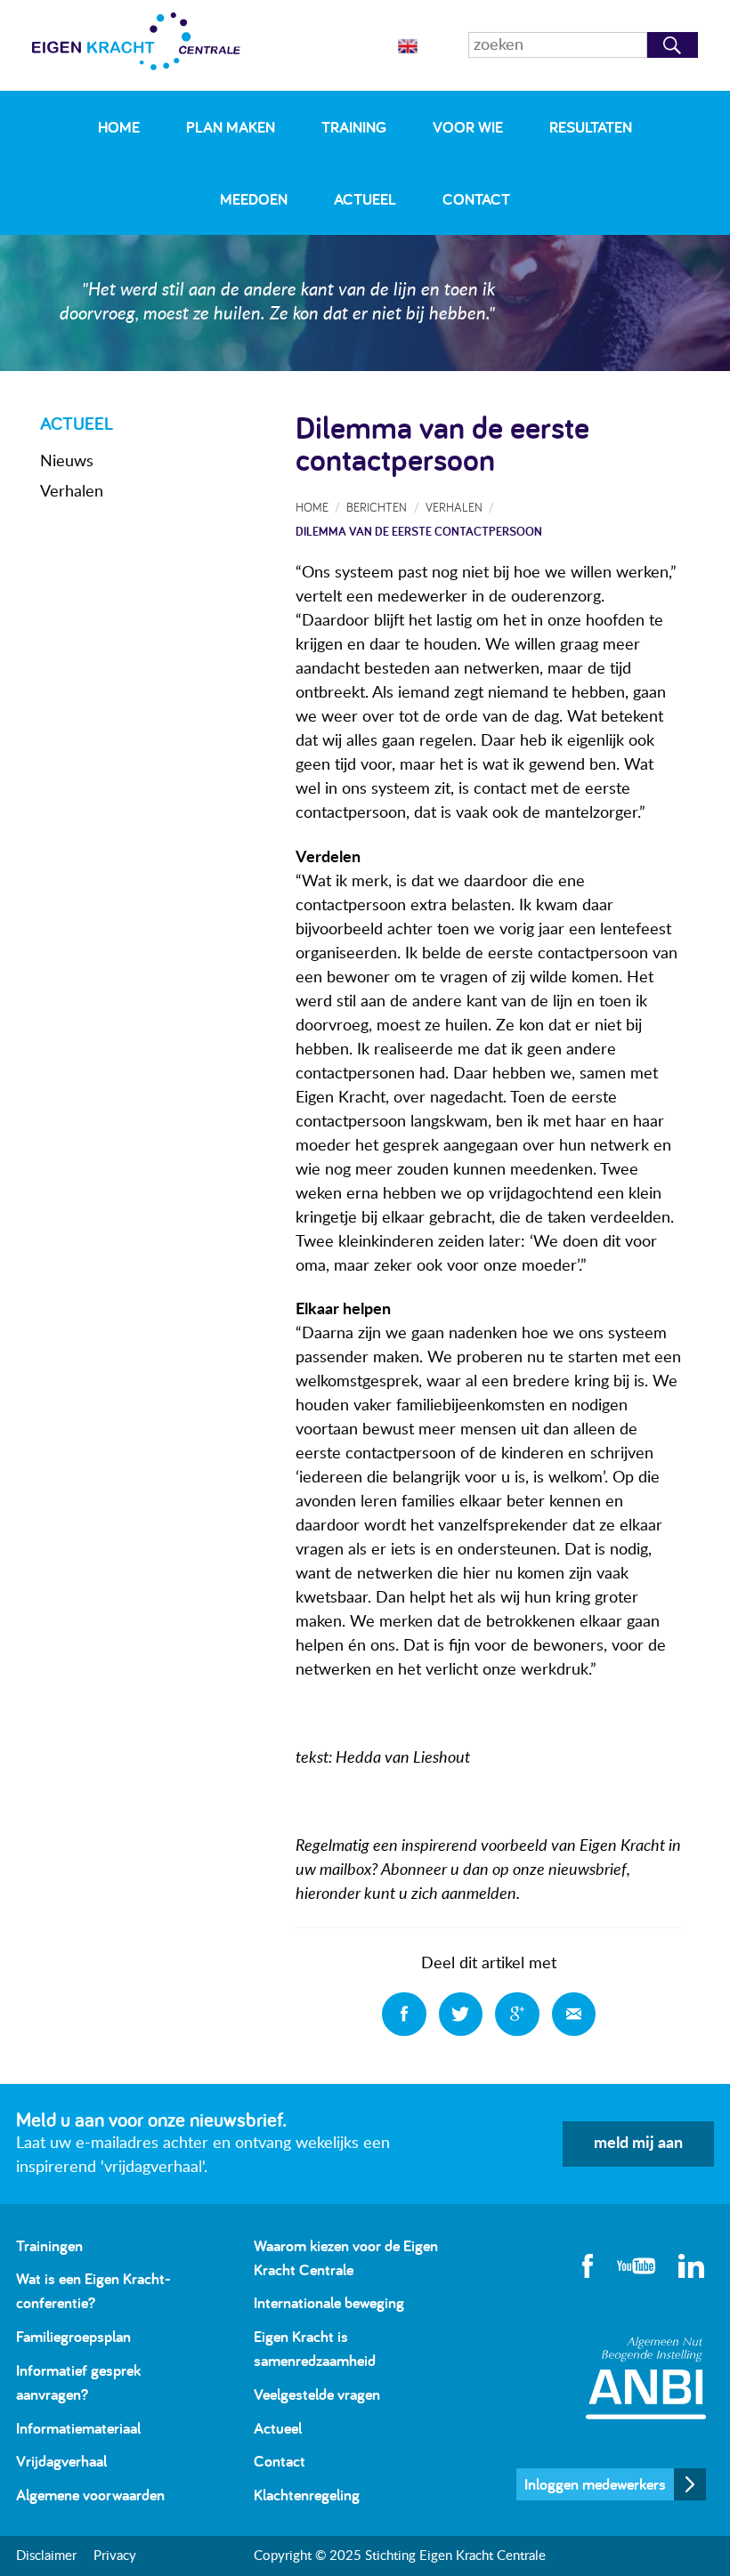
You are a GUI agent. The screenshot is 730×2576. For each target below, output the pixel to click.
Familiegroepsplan (73, 2336)
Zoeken (673, 45)
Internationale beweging (329, 2302)
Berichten (377, 507)
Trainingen (49, 2245)
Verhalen (72, 492)
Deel (404, 2015)
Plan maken (231, 127)
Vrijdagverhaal (61, 2461)
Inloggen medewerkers (595, 2484)
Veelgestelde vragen (317, 2394)
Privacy (115, 2556)
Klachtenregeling (307, 2495)
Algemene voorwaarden (90, 2495)
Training (354, 127)
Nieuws (67, 462)
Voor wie (468, 127)
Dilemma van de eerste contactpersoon (419, 531)
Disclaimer (46, 2556)
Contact (476, 199)
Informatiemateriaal (78, 2428)
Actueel (365, 199)
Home (119, 127)
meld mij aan (638, 2144)
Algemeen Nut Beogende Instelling (646, 2378)
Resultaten (591, 127)
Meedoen (254, 199)
